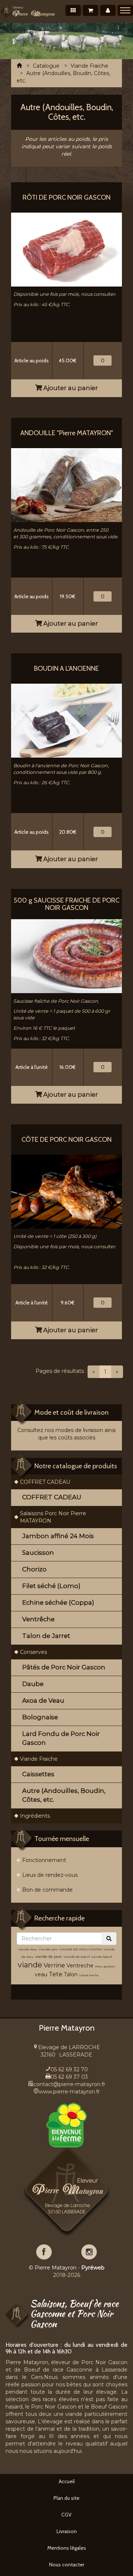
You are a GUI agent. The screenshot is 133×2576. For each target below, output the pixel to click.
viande (30, 1965)
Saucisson (38, 1553)
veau (41, 1974)
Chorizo (34, 1569)
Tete (56, 1974)
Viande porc (48, 1949)
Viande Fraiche (39, 1759)
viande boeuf (102, 1957)
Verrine (55, 1965)
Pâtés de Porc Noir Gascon (64, 1667)
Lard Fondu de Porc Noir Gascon (61, 1738)
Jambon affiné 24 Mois (58, 1536)
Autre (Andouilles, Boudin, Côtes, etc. (64, 1795)
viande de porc (49, 1956)
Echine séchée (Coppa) (58, 1602)
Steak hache (89, 1975)
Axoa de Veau (43, 1700)
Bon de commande (47, 1890)
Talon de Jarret (46, 1636)
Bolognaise (40, 1717)
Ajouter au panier (70, 388)
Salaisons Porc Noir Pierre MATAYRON (53, 1517)
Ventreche (80, 1966)
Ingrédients (35, 1816)
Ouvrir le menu (125, 10)
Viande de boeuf (77, 1957)
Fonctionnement (44, 1860)
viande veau (28, 1949)
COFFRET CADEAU (45, 1482)
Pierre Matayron (56, 2268)
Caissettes (38, 1774)
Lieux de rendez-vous (50, 1875)
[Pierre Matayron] (28, 11)
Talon (71, 1974)
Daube (33, 1684)
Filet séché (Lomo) (51, 1586)
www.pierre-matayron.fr (69, 2092)
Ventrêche (38, 1619)
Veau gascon (105, 1966)
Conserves (33, 1652)
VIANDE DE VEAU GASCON (81, 1949)
